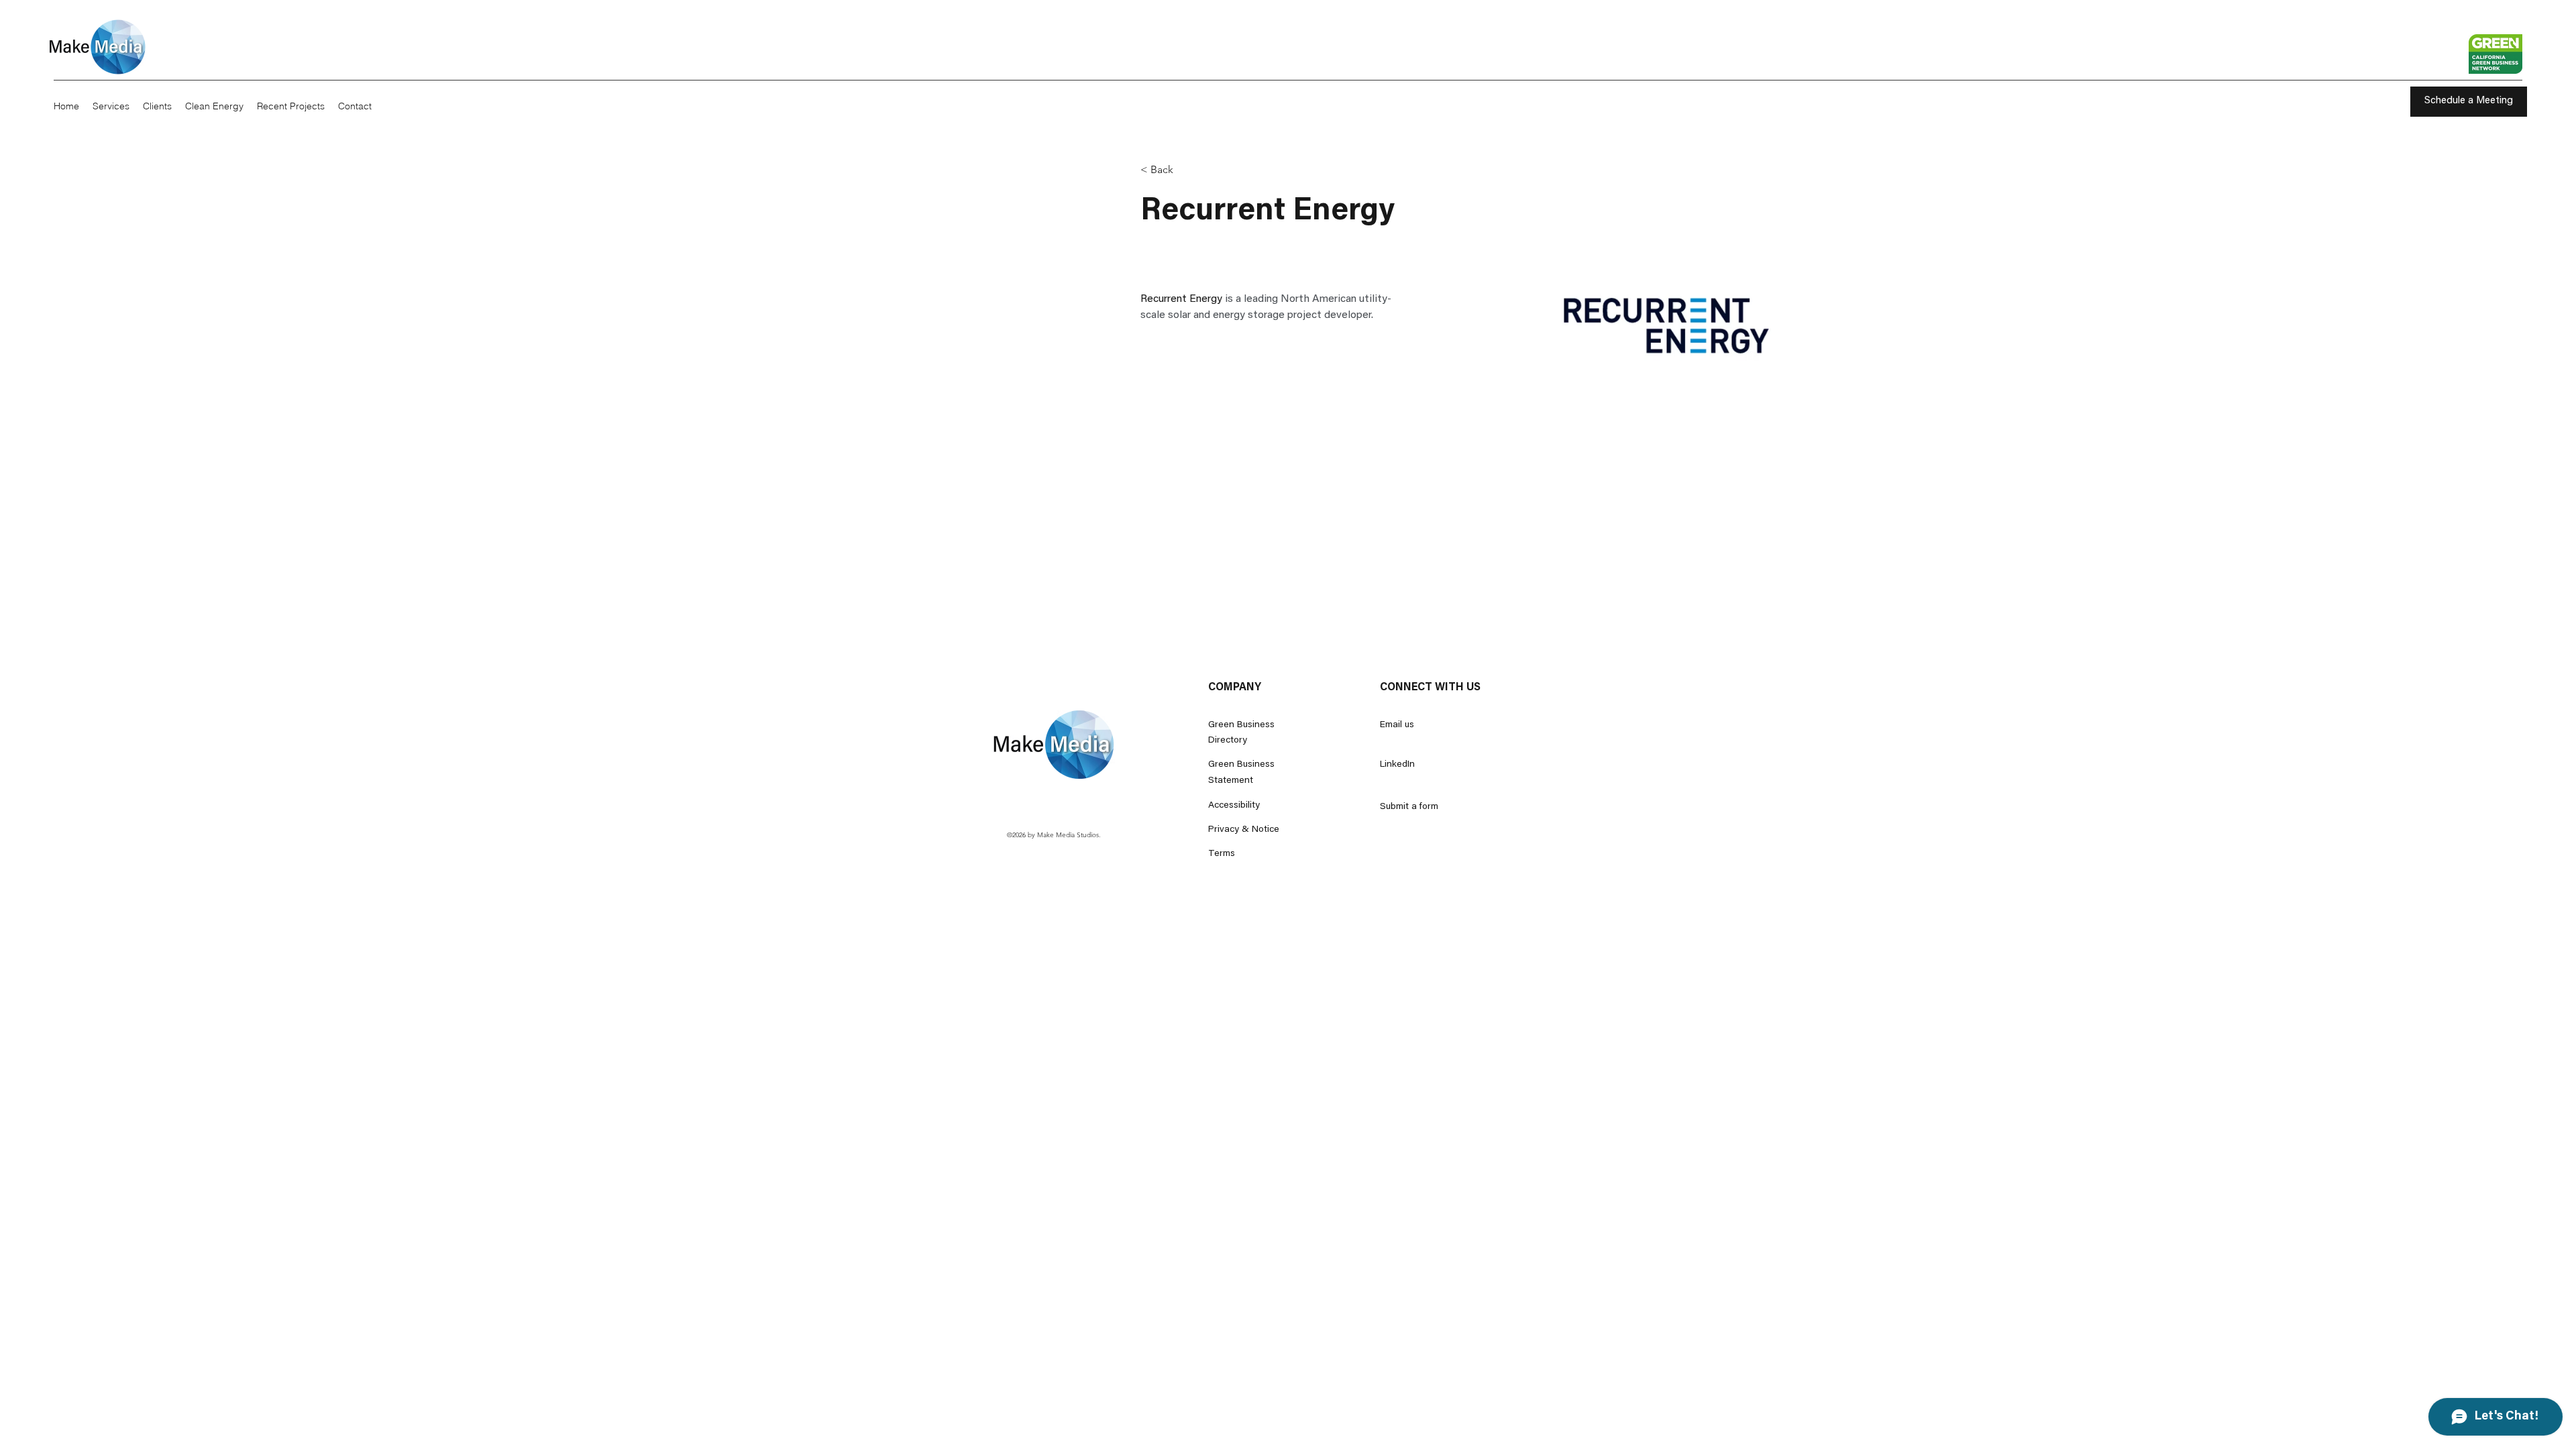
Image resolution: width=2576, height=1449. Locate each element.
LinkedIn (1397, 765)
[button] (1167, 170)
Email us (1397, 725)
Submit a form (1409, 807)
